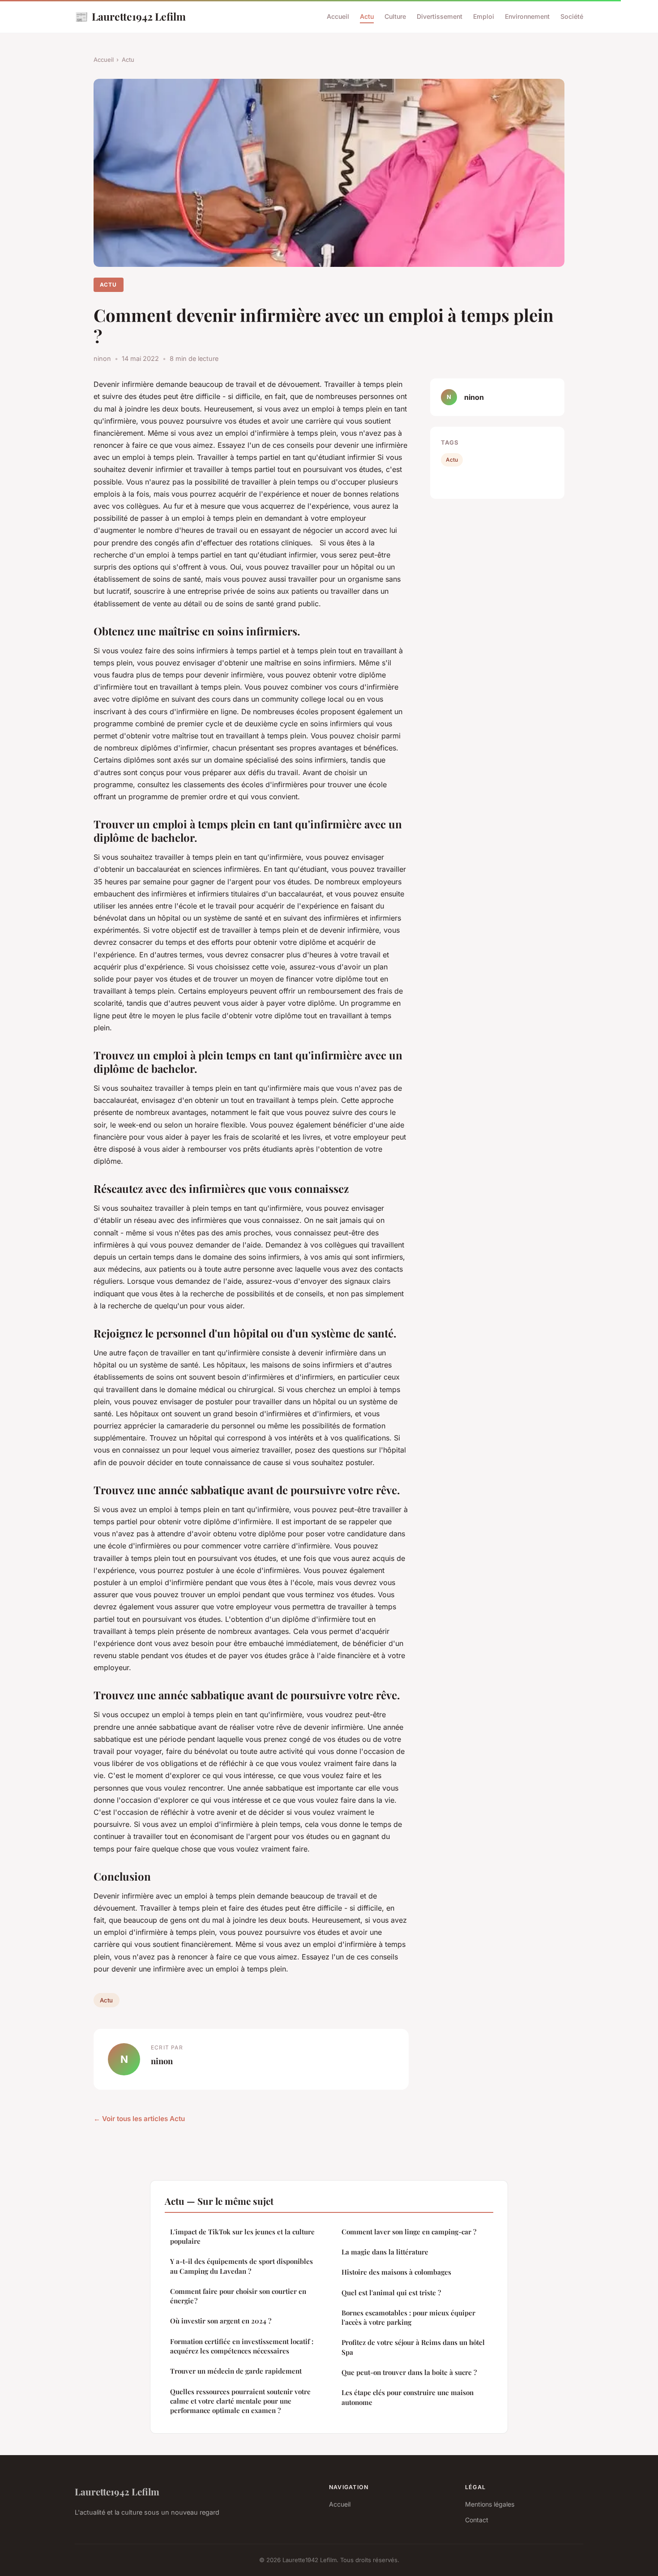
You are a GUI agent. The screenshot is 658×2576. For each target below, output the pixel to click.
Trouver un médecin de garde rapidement (236, 2371)
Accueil (338, 16)
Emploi (484, 16)
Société (572, 16)
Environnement (527, 16)
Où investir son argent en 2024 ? (221, 2321)
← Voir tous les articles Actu (139, 2119)
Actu (367, 16)
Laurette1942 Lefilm (130, 16)
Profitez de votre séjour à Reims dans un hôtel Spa (413, 2347)
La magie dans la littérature (385, 2252)
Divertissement (440, 16)
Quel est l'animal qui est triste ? (391, 2293)
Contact (477, 2520)
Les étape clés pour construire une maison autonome (408, 2397)
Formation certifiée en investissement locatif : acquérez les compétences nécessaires (242, 2346)
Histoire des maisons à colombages (396, 2272)
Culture (395, 16)
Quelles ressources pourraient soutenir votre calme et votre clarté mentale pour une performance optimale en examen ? (240, 2401)
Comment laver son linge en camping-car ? (409, 2232)
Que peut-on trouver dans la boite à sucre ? (409, 2372)
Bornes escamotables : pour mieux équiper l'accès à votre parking (408, 2317)
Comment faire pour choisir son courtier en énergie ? (238, 2296)
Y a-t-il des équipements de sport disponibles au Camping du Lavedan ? (241, 2266)
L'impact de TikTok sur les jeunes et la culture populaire (242, 2236)
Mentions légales (490, 2504)
